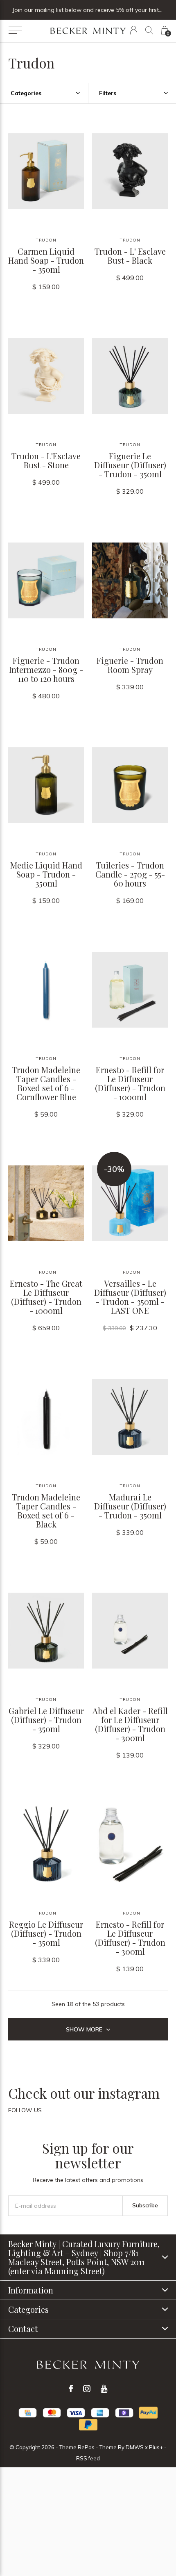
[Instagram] (87, 2389)
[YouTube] (104, 2389)
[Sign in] (134, 30)
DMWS (135, 2447)
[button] (15, 30)
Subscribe (145, 2205)
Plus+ (156, 2447)
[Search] (149, 30)
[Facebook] (71, 2389)
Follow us (25, 2110)
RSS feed (88, 2458)
